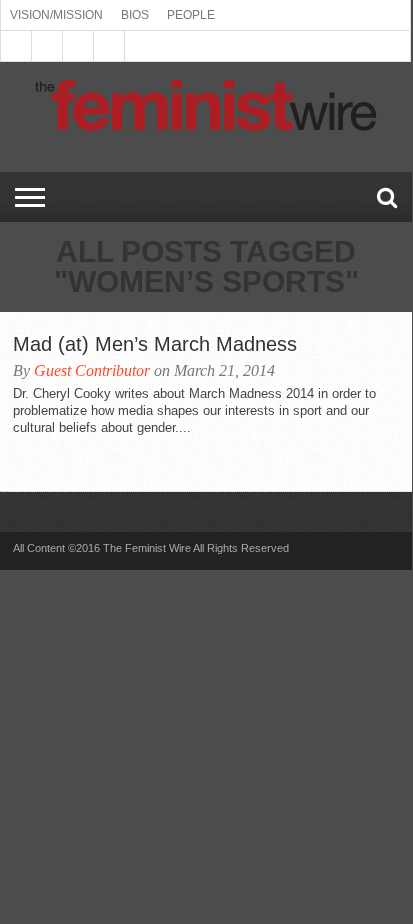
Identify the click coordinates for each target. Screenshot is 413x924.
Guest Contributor (92, 370)
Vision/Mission (56, 15)
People (191, 15)
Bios (135, 15)
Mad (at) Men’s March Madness (155, 344)
